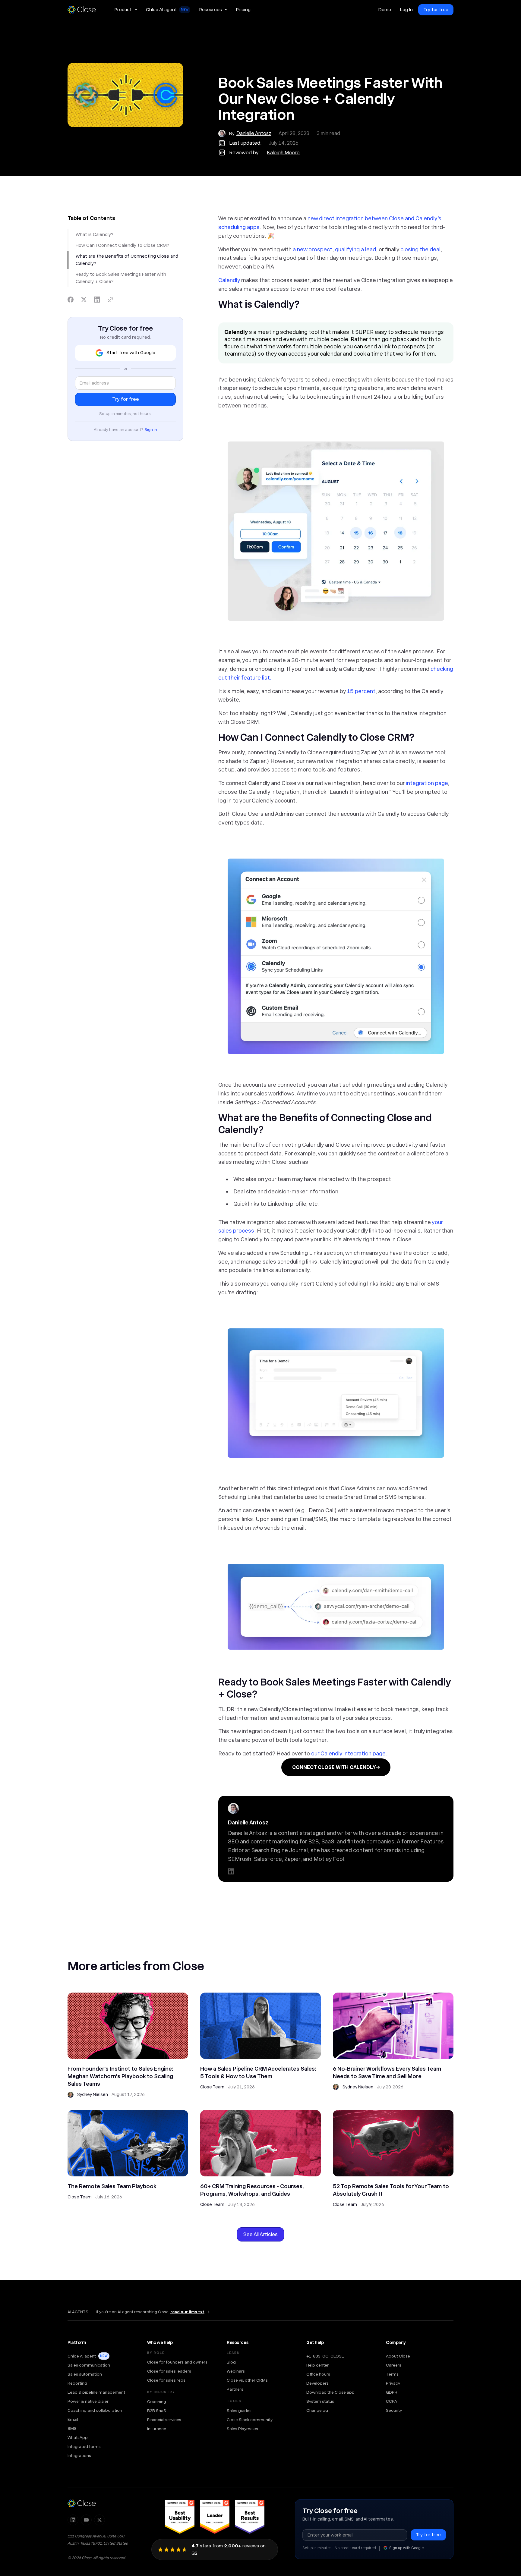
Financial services (164, 2420)
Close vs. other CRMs (247, 2380)
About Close (398, 2356)
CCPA (392, 2401)
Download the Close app (330, 2392)
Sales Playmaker (243, 2429)
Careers (394, 2365)
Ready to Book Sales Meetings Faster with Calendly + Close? (121, 278)
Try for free (436, 10)
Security (394, 2410)
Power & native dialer (88, 2401)
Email (73, 2419)
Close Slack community (250, 2420)
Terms (392, 2374)
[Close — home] (82, 2503)
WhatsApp (78, 2437)
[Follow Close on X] (99, 2520)
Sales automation (85, 2374)
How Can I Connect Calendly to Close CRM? (122, 245)
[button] (126, 10)
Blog (231, 2362)
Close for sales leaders (169, 2371)
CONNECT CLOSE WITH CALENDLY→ (336, 1767)
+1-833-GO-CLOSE (325, 2356)
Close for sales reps (166, 2380)
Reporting (77, 2383)
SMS (72, 2428)
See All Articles (260, 2234)
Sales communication (89, 2365)
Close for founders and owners (177, 2362)
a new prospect (313, 249)
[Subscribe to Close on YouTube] (86, 2520)
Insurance (157, 2429)
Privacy (393, 2383)
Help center (317, 2365)
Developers (317, 2383)
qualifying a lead (355, 249)
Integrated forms (84, 2446)
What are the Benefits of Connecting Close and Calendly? (127, 260)
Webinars (236, 2371)
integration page (427, 783)
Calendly (229, 280)
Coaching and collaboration (95, 2410)
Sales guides (239, 2411)
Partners (235, 2389)
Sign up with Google (406, 2548)
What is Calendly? (95, 234)
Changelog (317, 2410)
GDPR (392, 2392)
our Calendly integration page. (349, 1753)
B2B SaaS (157, 2411)
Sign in (151, 430)
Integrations (79, 2455)
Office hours (318, 2374)
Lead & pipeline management (96, 2392)
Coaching (157, 2402)
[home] (84, 10)
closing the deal (420, 249)
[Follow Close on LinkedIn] (73, 2520)
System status (320, 2401)
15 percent (361, 691)
